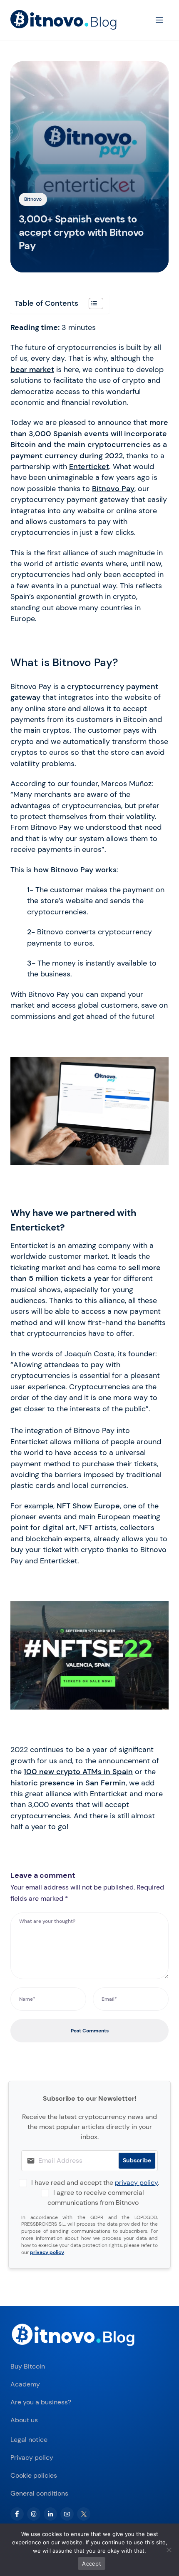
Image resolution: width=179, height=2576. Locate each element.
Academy (25, 2384)
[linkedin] (50, 2514)
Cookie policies (34, 2475)
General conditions (39, 2493)
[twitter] (84, 2514)
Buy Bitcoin (28, 2366)
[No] (169, 2550)
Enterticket (89, 467)
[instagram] (34, 2514)
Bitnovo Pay (113, 489)
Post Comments (90, 2031)
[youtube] (67, 2514)
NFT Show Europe (88, 1506)
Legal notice (29, 2440)
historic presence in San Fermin (68, 1783)
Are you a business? (41, 2402)
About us (24, 2420)
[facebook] (17, 2514)
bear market (32, 369)
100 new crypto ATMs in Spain (78, 1772)
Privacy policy (32, 2457)
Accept (92, 2564)
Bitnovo (33, 199)
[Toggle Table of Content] (92, 303)
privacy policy (136, 2183)
